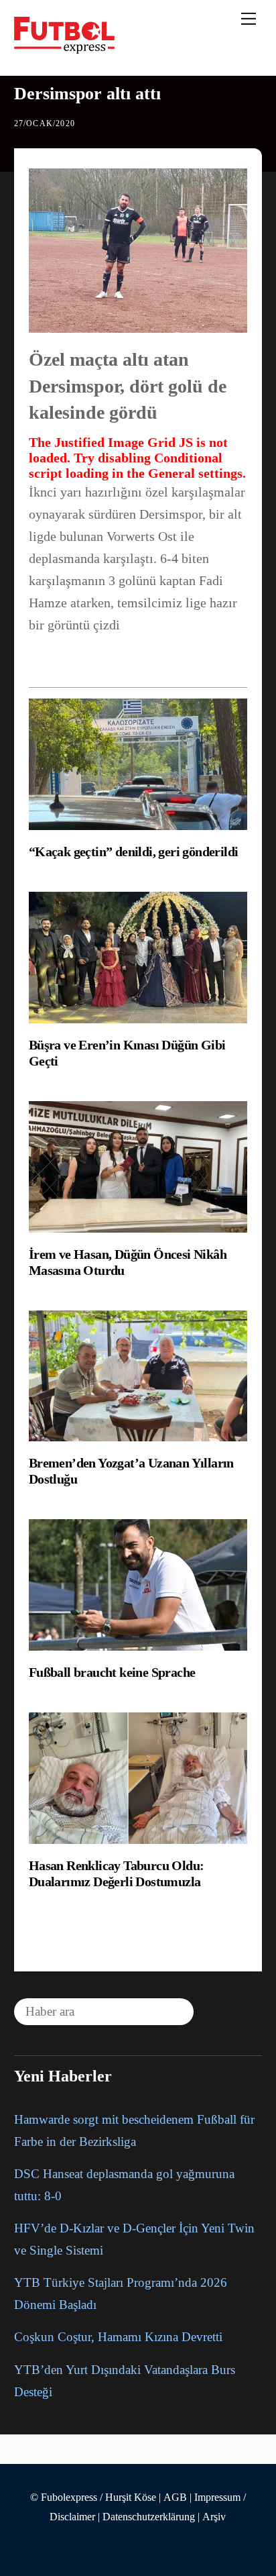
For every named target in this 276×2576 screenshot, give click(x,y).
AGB (175, 2497)
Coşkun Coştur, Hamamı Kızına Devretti (118, 2337)
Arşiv (214, 2517)
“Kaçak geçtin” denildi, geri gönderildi (134, 852)
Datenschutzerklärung (149, 2517)
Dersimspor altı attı (87, 94)
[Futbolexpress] (64, 48)
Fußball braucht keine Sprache (112, 1672)
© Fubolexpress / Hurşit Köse (93, 2497)
